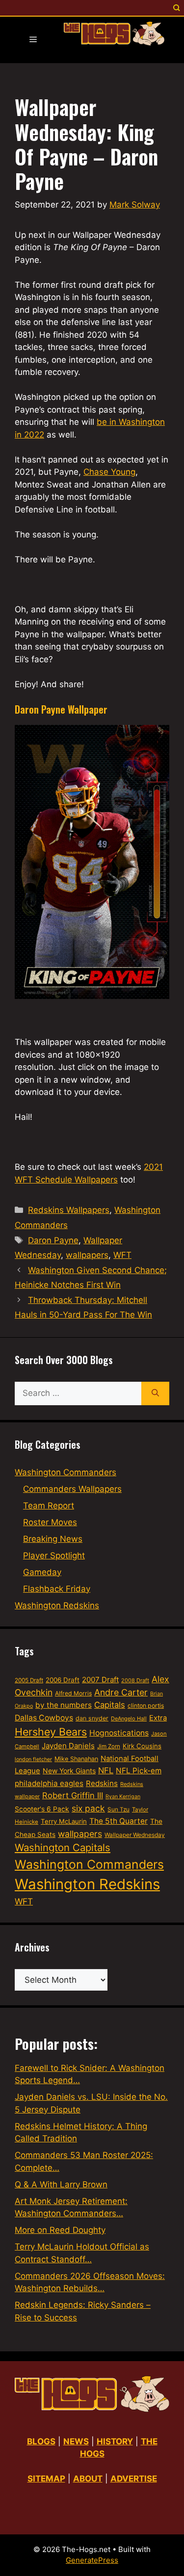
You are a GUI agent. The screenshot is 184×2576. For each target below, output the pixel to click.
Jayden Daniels (68, 1746)
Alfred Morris (73, 1693)
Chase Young (109, 472)
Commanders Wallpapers (72, 1489)
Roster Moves (50, 1522)
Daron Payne (53, 1240)
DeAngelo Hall (129, 1718)
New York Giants (69, 1771)
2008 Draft (135, 1680)
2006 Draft (63, 1680)
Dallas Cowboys (44, 1718)
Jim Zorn (109, 1746)
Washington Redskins (57, 1605)
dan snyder (92, 1718)
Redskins (102, 1783)
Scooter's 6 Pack (42, 1809)
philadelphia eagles (49, 1783)
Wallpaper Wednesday (135, 1835)
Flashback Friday (57, 1589)
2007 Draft (100, 1680)
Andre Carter (121, 1692)
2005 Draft (29, 1680)
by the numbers (64, 1705)
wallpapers (87, 1255)
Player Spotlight (54, 1555)
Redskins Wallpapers (69, 1210)
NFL (106, 1770)
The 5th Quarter (118, 1821)
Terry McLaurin (64, 1821)
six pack (88, 1808)
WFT (122, 1255)
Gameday (42, 1572)
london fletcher (33, 1759)
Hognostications (119, 1733)
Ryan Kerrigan (123, 1797)
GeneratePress (92, 2560)
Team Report (49, 1506)
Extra (158, 1718)
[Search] (155, 1393)
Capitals (110, 1705)
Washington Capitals (63, 1847)
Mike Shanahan (76, 1759)
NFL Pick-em (139, 1771)
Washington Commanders (66, 1472)
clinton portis (146, 1706)
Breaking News (53, 1539)
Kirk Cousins (142, 1746)
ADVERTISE (134, 2479)
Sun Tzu (118, 1809)
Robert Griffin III (73, 1795)
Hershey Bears (51, 1732)
